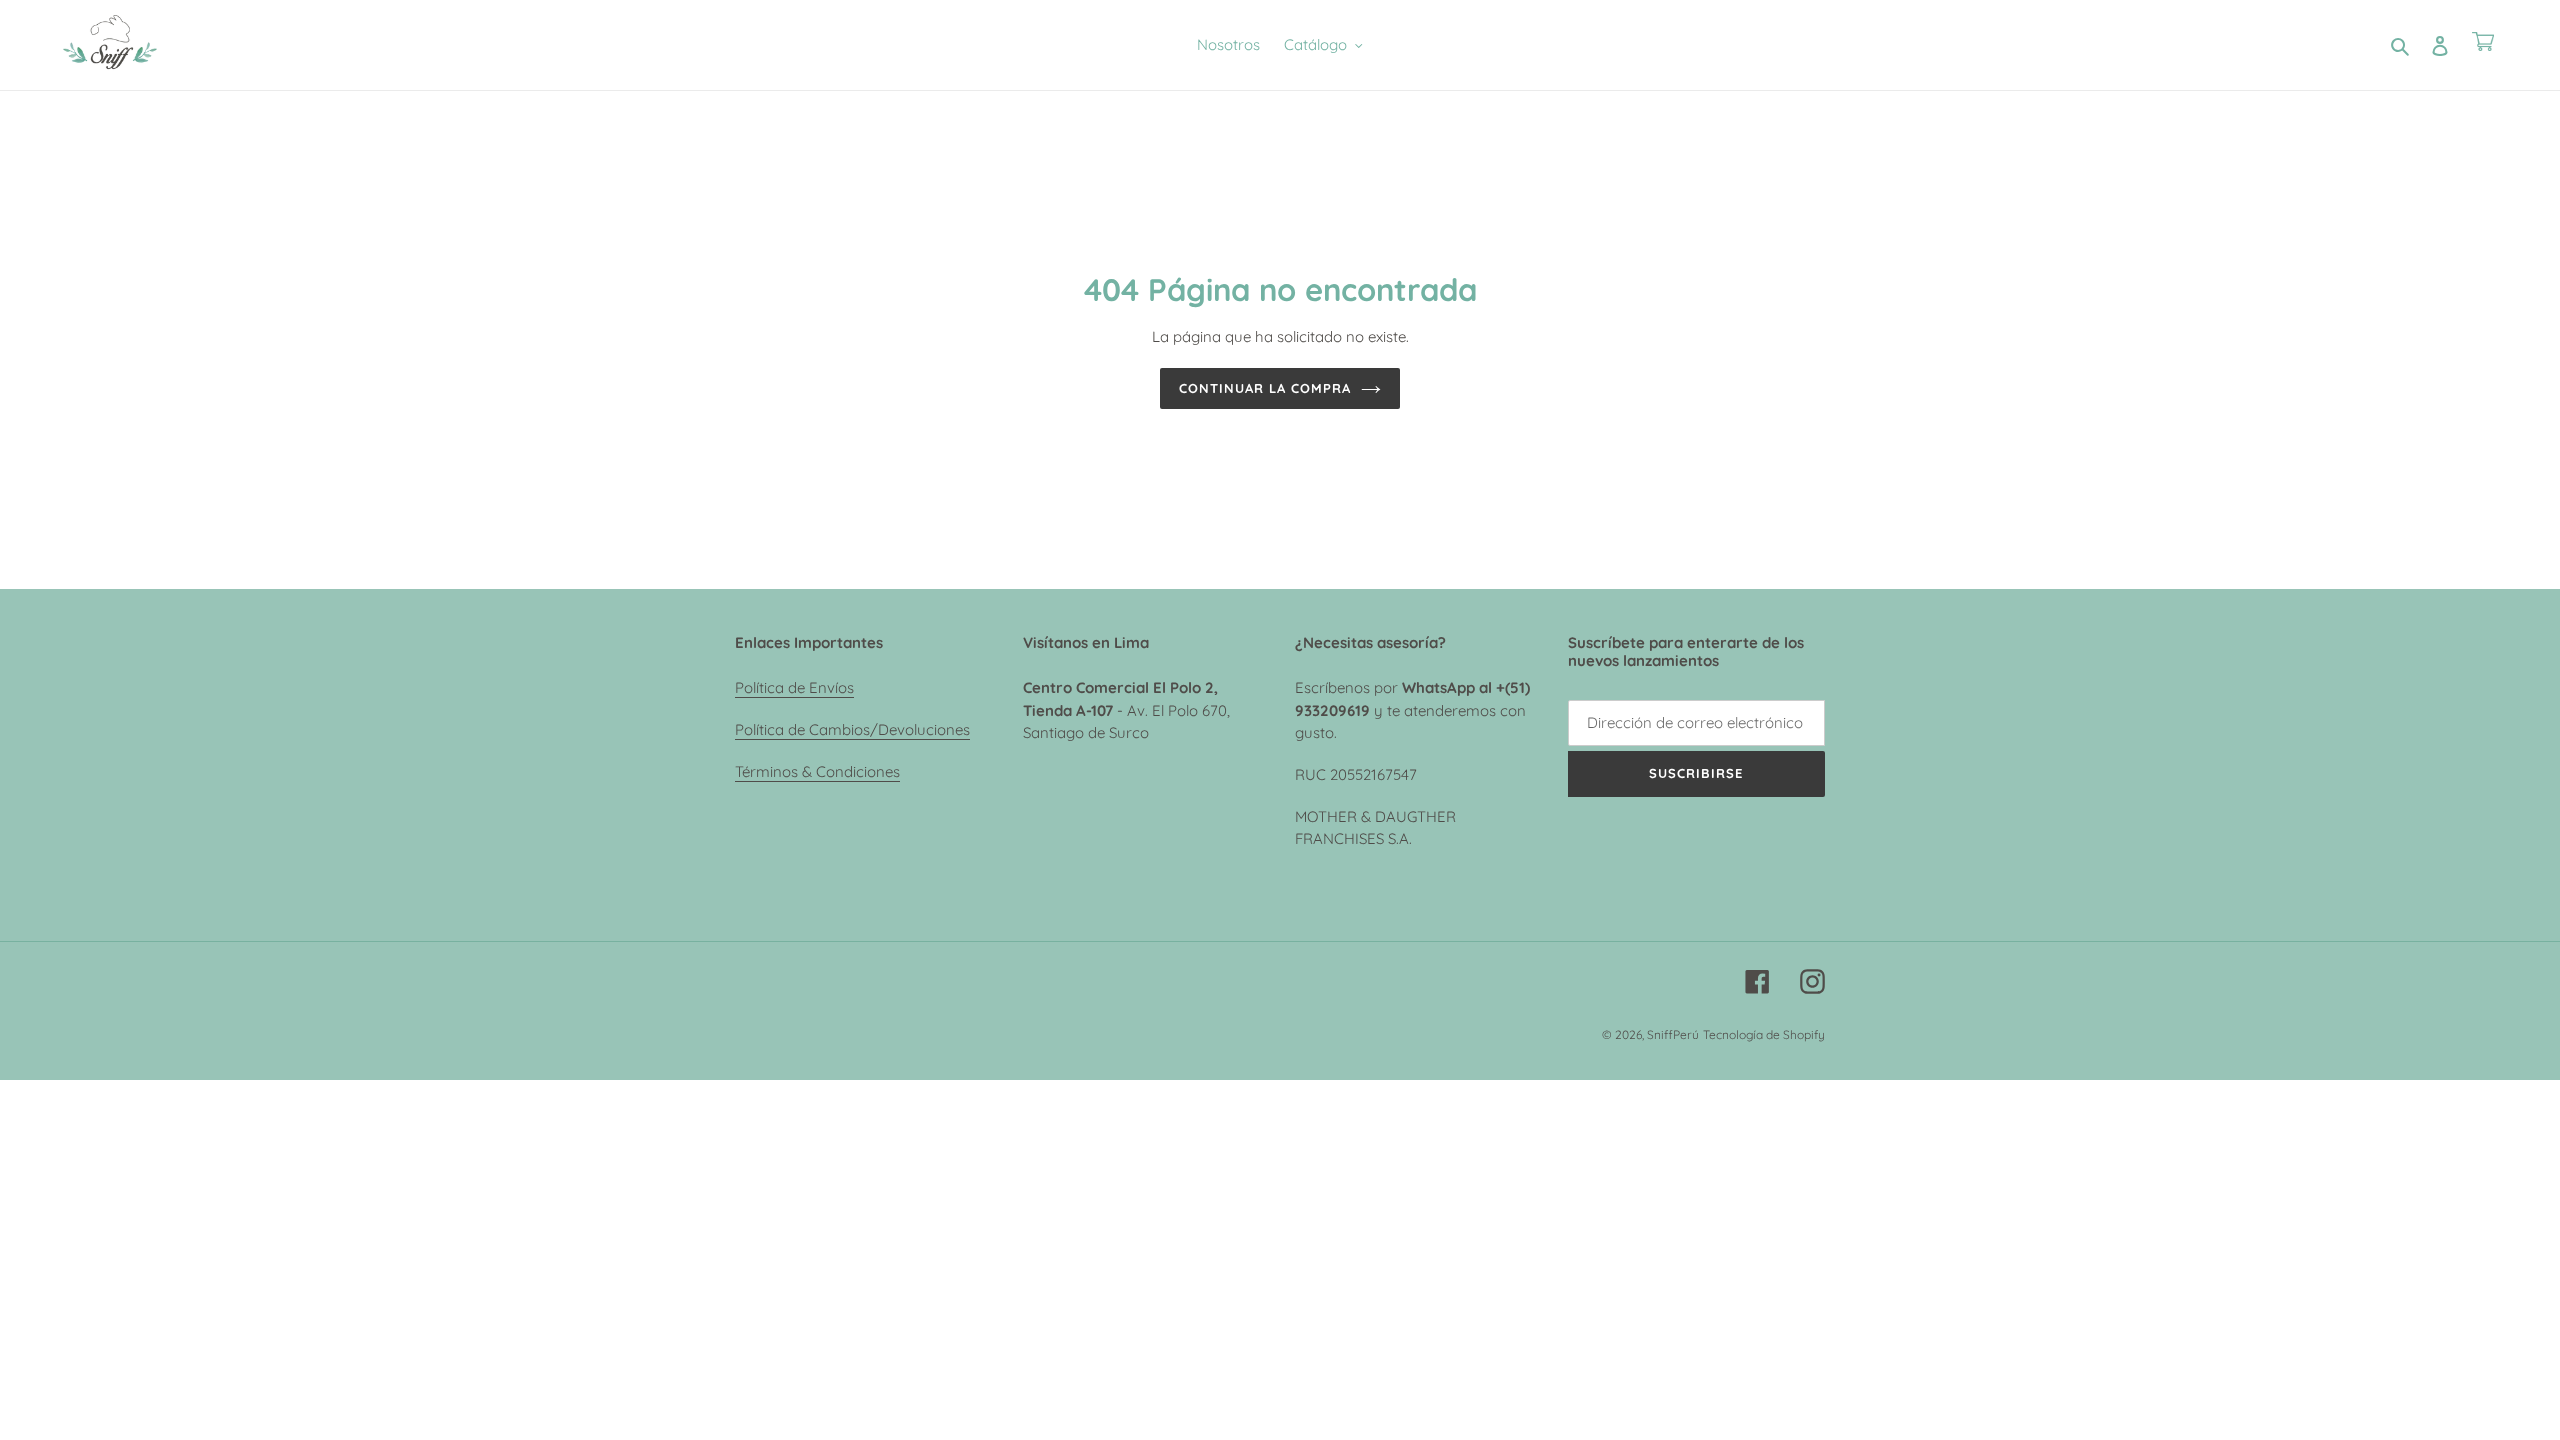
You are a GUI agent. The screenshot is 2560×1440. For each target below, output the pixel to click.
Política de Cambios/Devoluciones (852, 729)
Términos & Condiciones (817, 771)
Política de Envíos (794, 687)
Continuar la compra (1265, 388)
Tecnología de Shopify (1764, 1034)
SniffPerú (1673, 1034)
